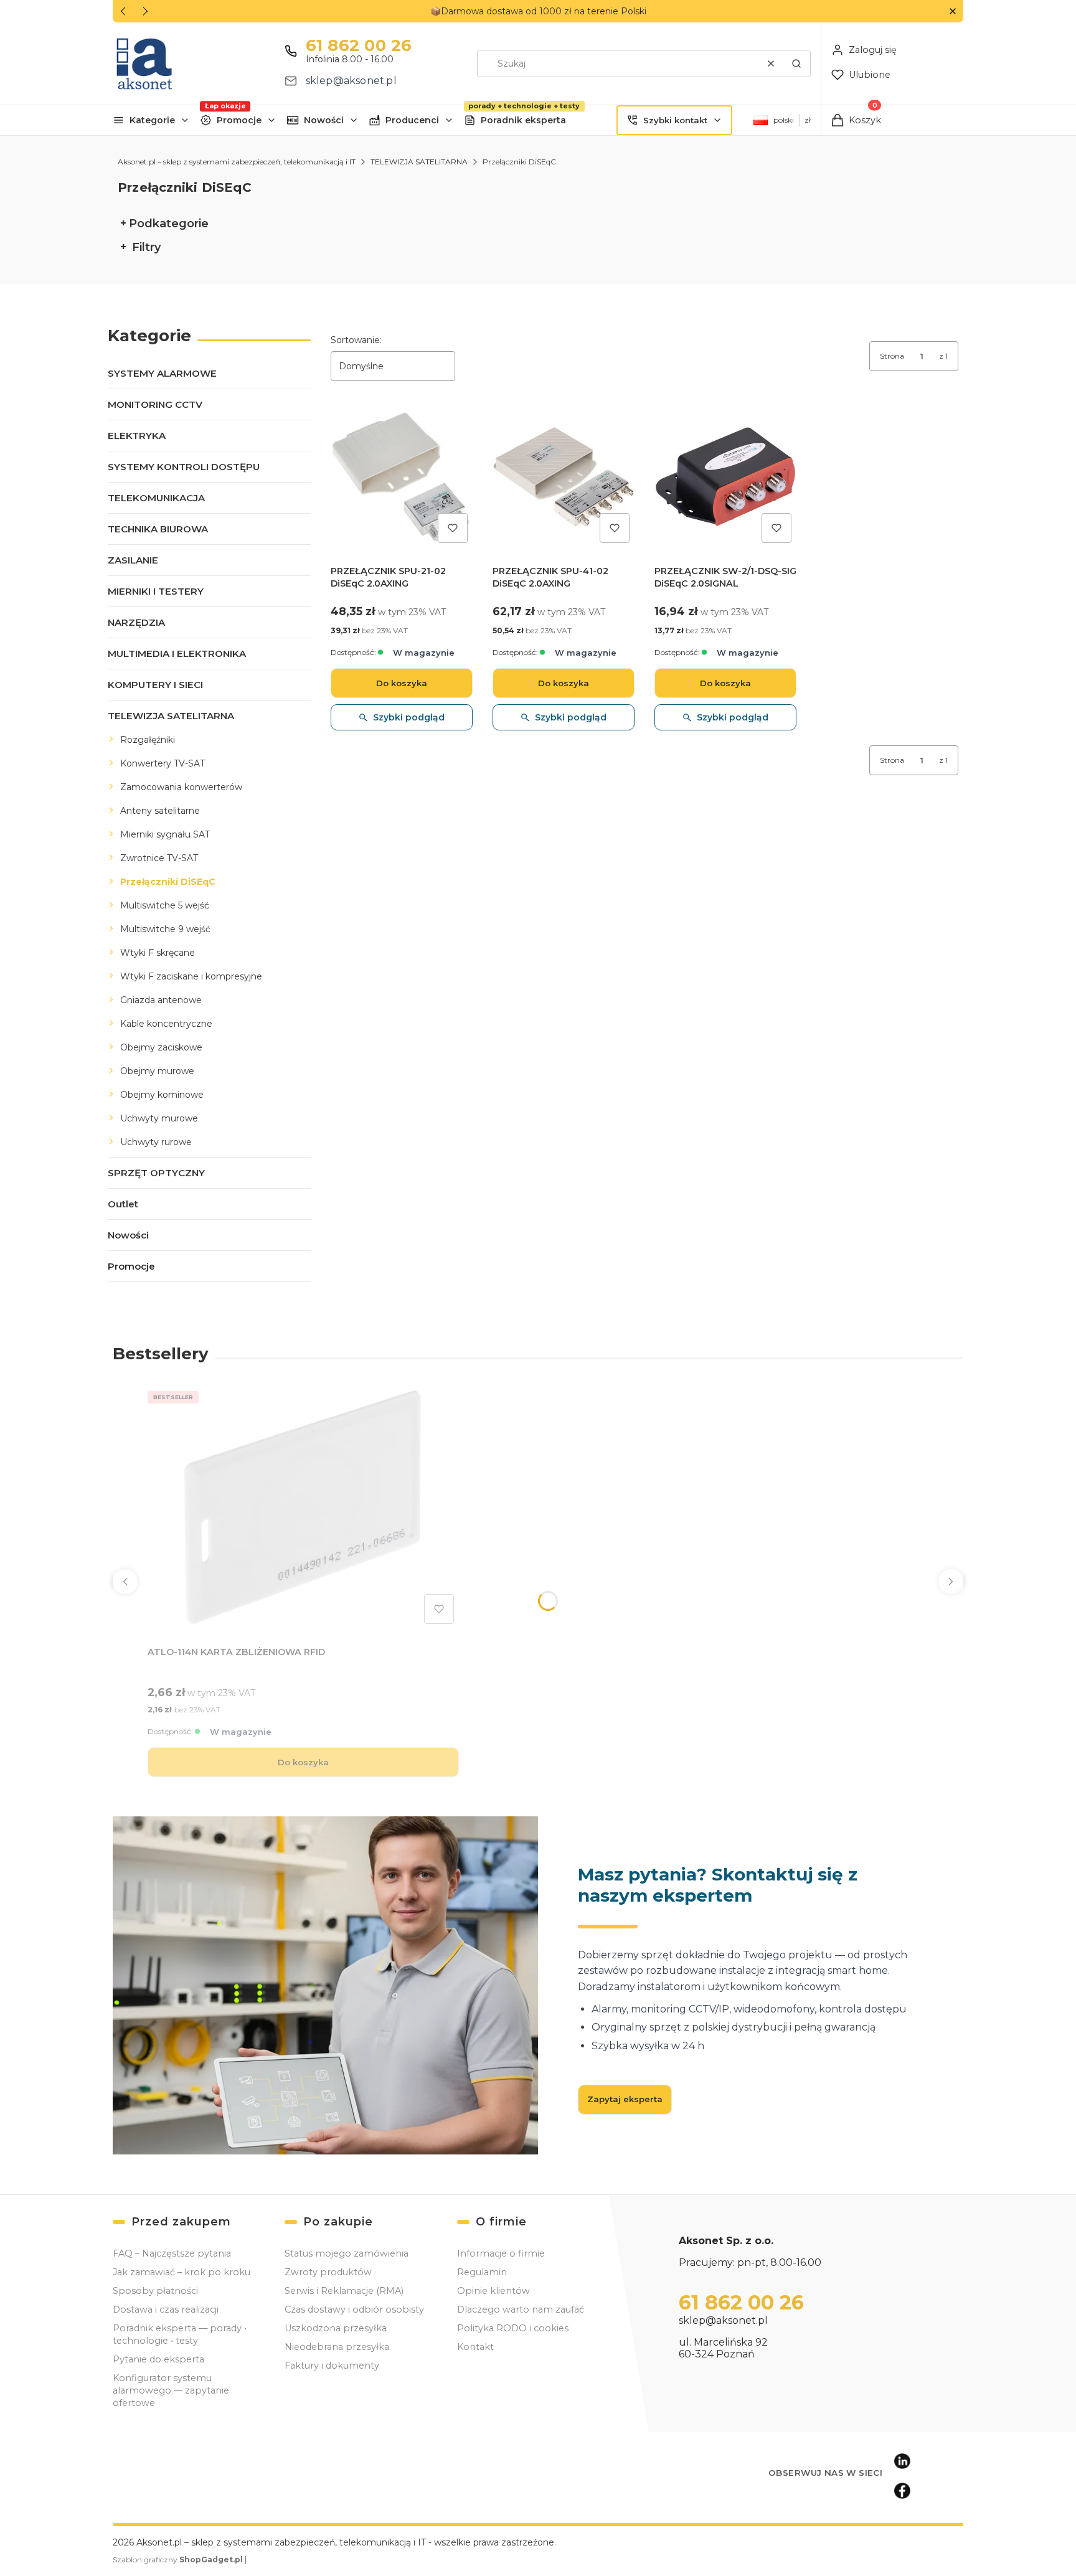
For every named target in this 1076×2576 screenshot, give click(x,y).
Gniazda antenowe (161, 1000)
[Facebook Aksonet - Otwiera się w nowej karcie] (902, 2491)
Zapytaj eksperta (625, 2099)
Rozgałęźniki (148, 740)
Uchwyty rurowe (156, 1142)
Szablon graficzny (178, 2559)
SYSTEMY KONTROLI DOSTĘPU (184, 467)
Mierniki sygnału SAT (165, 834)
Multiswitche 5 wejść (165, 905)
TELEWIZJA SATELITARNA (419, 162)
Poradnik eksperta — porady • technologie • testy (180, 2334)
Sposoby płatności (155, 2291)
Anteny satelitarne (160, 811)
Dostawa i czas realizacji (166, 2309)
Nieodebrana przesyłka (337, 2347)
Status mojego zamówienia (347, 2253)
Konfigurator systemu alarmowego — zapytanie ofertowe (171, 2390)
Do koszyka (402, 683)
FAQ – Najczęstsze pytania (172, 2253)
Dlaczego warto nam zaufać (521, 2309)
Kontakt (475, 2347)
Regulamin (482, 2272)
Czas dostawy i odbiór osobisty (354, 2309)
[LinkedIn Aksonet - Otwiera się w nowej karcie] (902, 2461)
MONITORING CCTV (155, 404)
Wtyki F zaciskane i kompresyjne (191, 976)
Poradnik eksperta (523, 120)
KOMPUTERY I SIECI (155, 685)
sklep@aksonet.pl (351, 81)
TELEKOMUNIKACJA (156, 498)
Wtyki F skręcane (158, 953)
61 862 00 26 (359, 45)
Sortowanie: (356, 340)
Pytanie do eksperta (158, 2359)
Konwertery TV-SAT (163, 763)
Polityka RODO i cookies (513, 2328)
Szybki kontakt (675, 120)
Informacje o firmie (501, 2253)
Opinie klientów (493, 2291)
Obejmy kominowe (162, 1095)
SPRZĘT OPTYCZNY (156, 1173)
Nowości (324, 120)
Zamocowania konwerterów (181, 787)
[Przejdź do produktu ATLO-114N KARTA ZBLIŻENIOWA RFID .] (303, 1507)
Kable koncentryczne (166, 1024)
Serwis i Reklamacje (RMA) (344, 2291)
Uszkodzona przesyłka (336, 2328)
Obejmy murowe (157, 1071)
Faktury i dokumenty (332, 2366)
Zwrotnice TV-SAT (159, 858)
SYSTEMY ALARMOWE (162, 373)
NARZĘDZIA (136, 622)
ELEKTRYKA (137, 436)
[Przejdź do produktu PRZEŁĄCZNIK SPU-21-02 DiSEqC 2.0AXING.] (402, 477)
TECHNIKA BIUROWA (158, 529)
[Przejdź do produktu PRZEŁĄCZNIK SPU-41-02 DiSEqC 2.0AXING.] (564, 477)
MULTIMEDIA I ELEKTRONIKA (177, 653)
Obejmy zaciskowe (161, 1047)
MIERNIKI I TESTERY (156, 591)
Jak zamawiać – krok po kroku (182, 2272)
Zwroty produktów (328, 2272)
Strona (892, 356)
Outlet (123, 1204)
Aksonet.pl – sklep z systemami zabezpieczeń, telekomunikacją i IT (237, 162)
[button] (952, 12)
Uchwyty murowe (159, 1118)
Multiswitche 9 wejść (165, 929)
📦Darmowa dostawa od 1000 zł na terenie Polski (538, 11)
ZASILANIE (133, 560)
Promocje (239, 120)
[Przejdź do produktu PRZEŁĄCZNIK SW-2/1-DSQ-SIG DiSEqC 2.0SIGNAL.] (725, 477)
